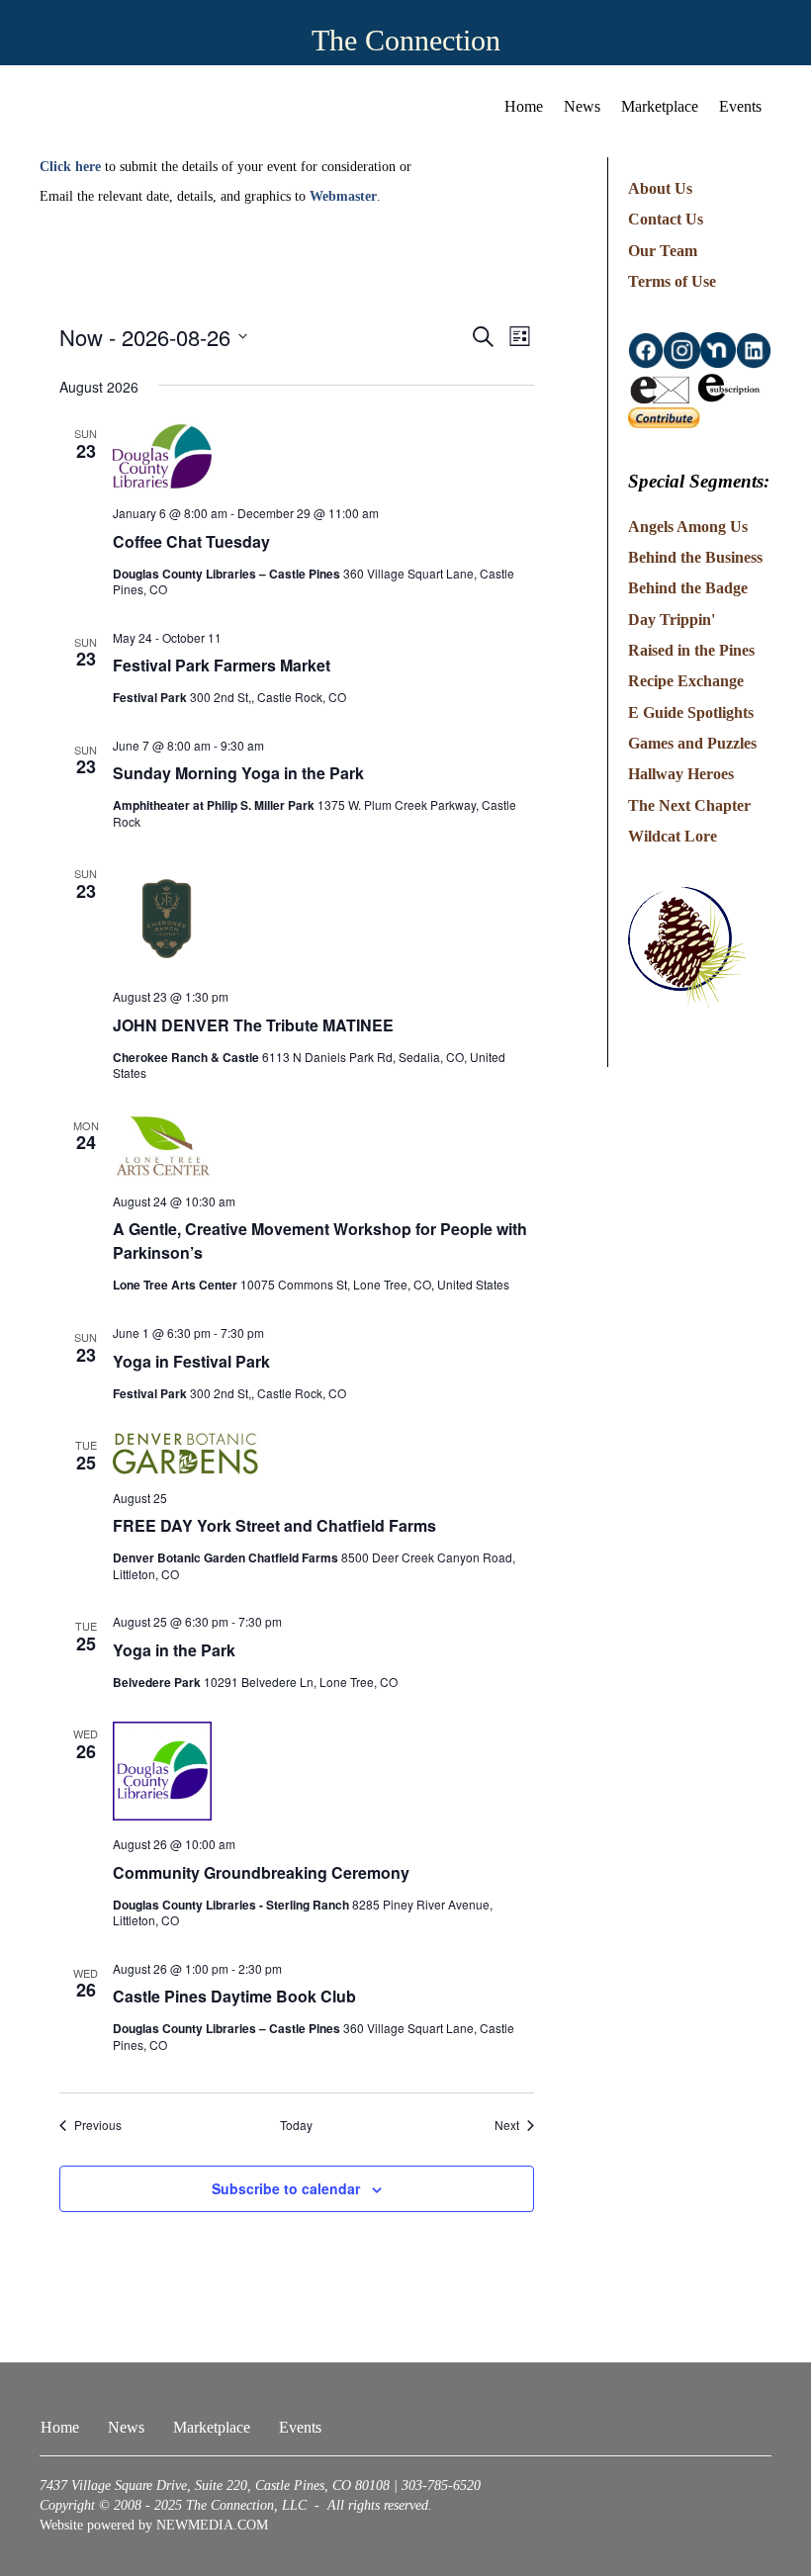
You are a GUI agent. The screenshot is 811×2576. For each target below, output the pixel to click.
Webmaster (343, 196)
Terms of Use (672, 281)
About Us (660, 188)
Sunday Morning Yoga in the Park (238, 773)
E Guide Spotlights (691, 712)
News (582, 106)
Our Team (663, 251)
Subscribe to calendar (286, 2189)
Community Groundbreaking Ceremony (261, 1872)
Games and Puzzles (692, 743)
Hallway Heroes (681, 774)
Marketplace (660, 106)
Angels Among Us (688, 527)
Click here (70, 167)
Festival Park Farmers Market (222, 665)
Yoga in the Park (174, 1650)
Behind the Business (695, 557)
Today (296, 2125)
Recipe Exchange (686, 681)
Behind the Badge (688, 588)
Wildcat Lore (673, 836)
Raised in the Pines (691, 650)
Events (740, 106)
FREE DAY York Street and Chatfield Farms (274, 1525)
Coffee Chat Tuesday (191, 541)
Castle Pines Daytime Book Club (234, 1996)
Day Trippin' (672, 620)
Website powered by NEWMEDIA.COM (154, 2525)
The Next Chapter (689, 805)
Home (524, 106)
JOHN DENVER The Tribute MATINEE (253, 1025)
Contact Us (666, 219)
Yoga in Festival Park (191, 1361)
